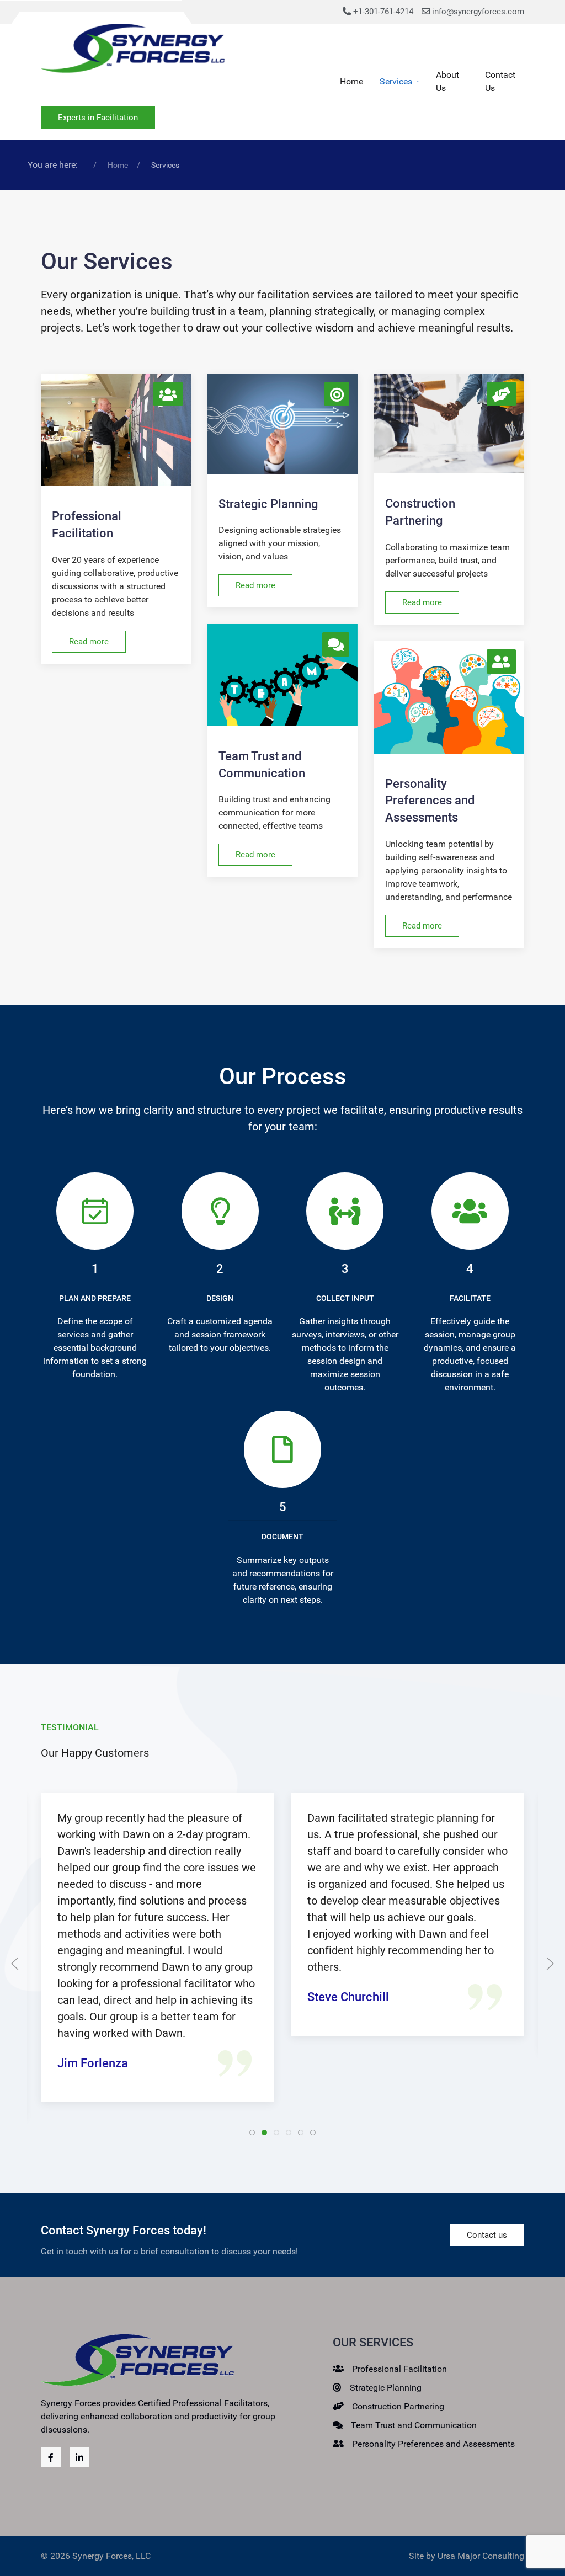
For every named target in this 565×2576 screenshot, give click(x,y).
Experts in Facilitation (98, 118)
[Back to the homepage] (133, 51)
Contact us (487, 2235)
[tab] (252, 2132)
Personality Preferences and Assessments (433, 2444)
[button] (15, 1964)
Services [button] (396, 81)
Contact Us (500, 81)
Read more (89, 642)
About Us (447, 81)
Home (351, 81)
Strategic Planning (386, 2388)
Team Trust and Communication (414, 2425)
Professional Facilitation (399, 2369)
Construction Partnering (398, 2406)
